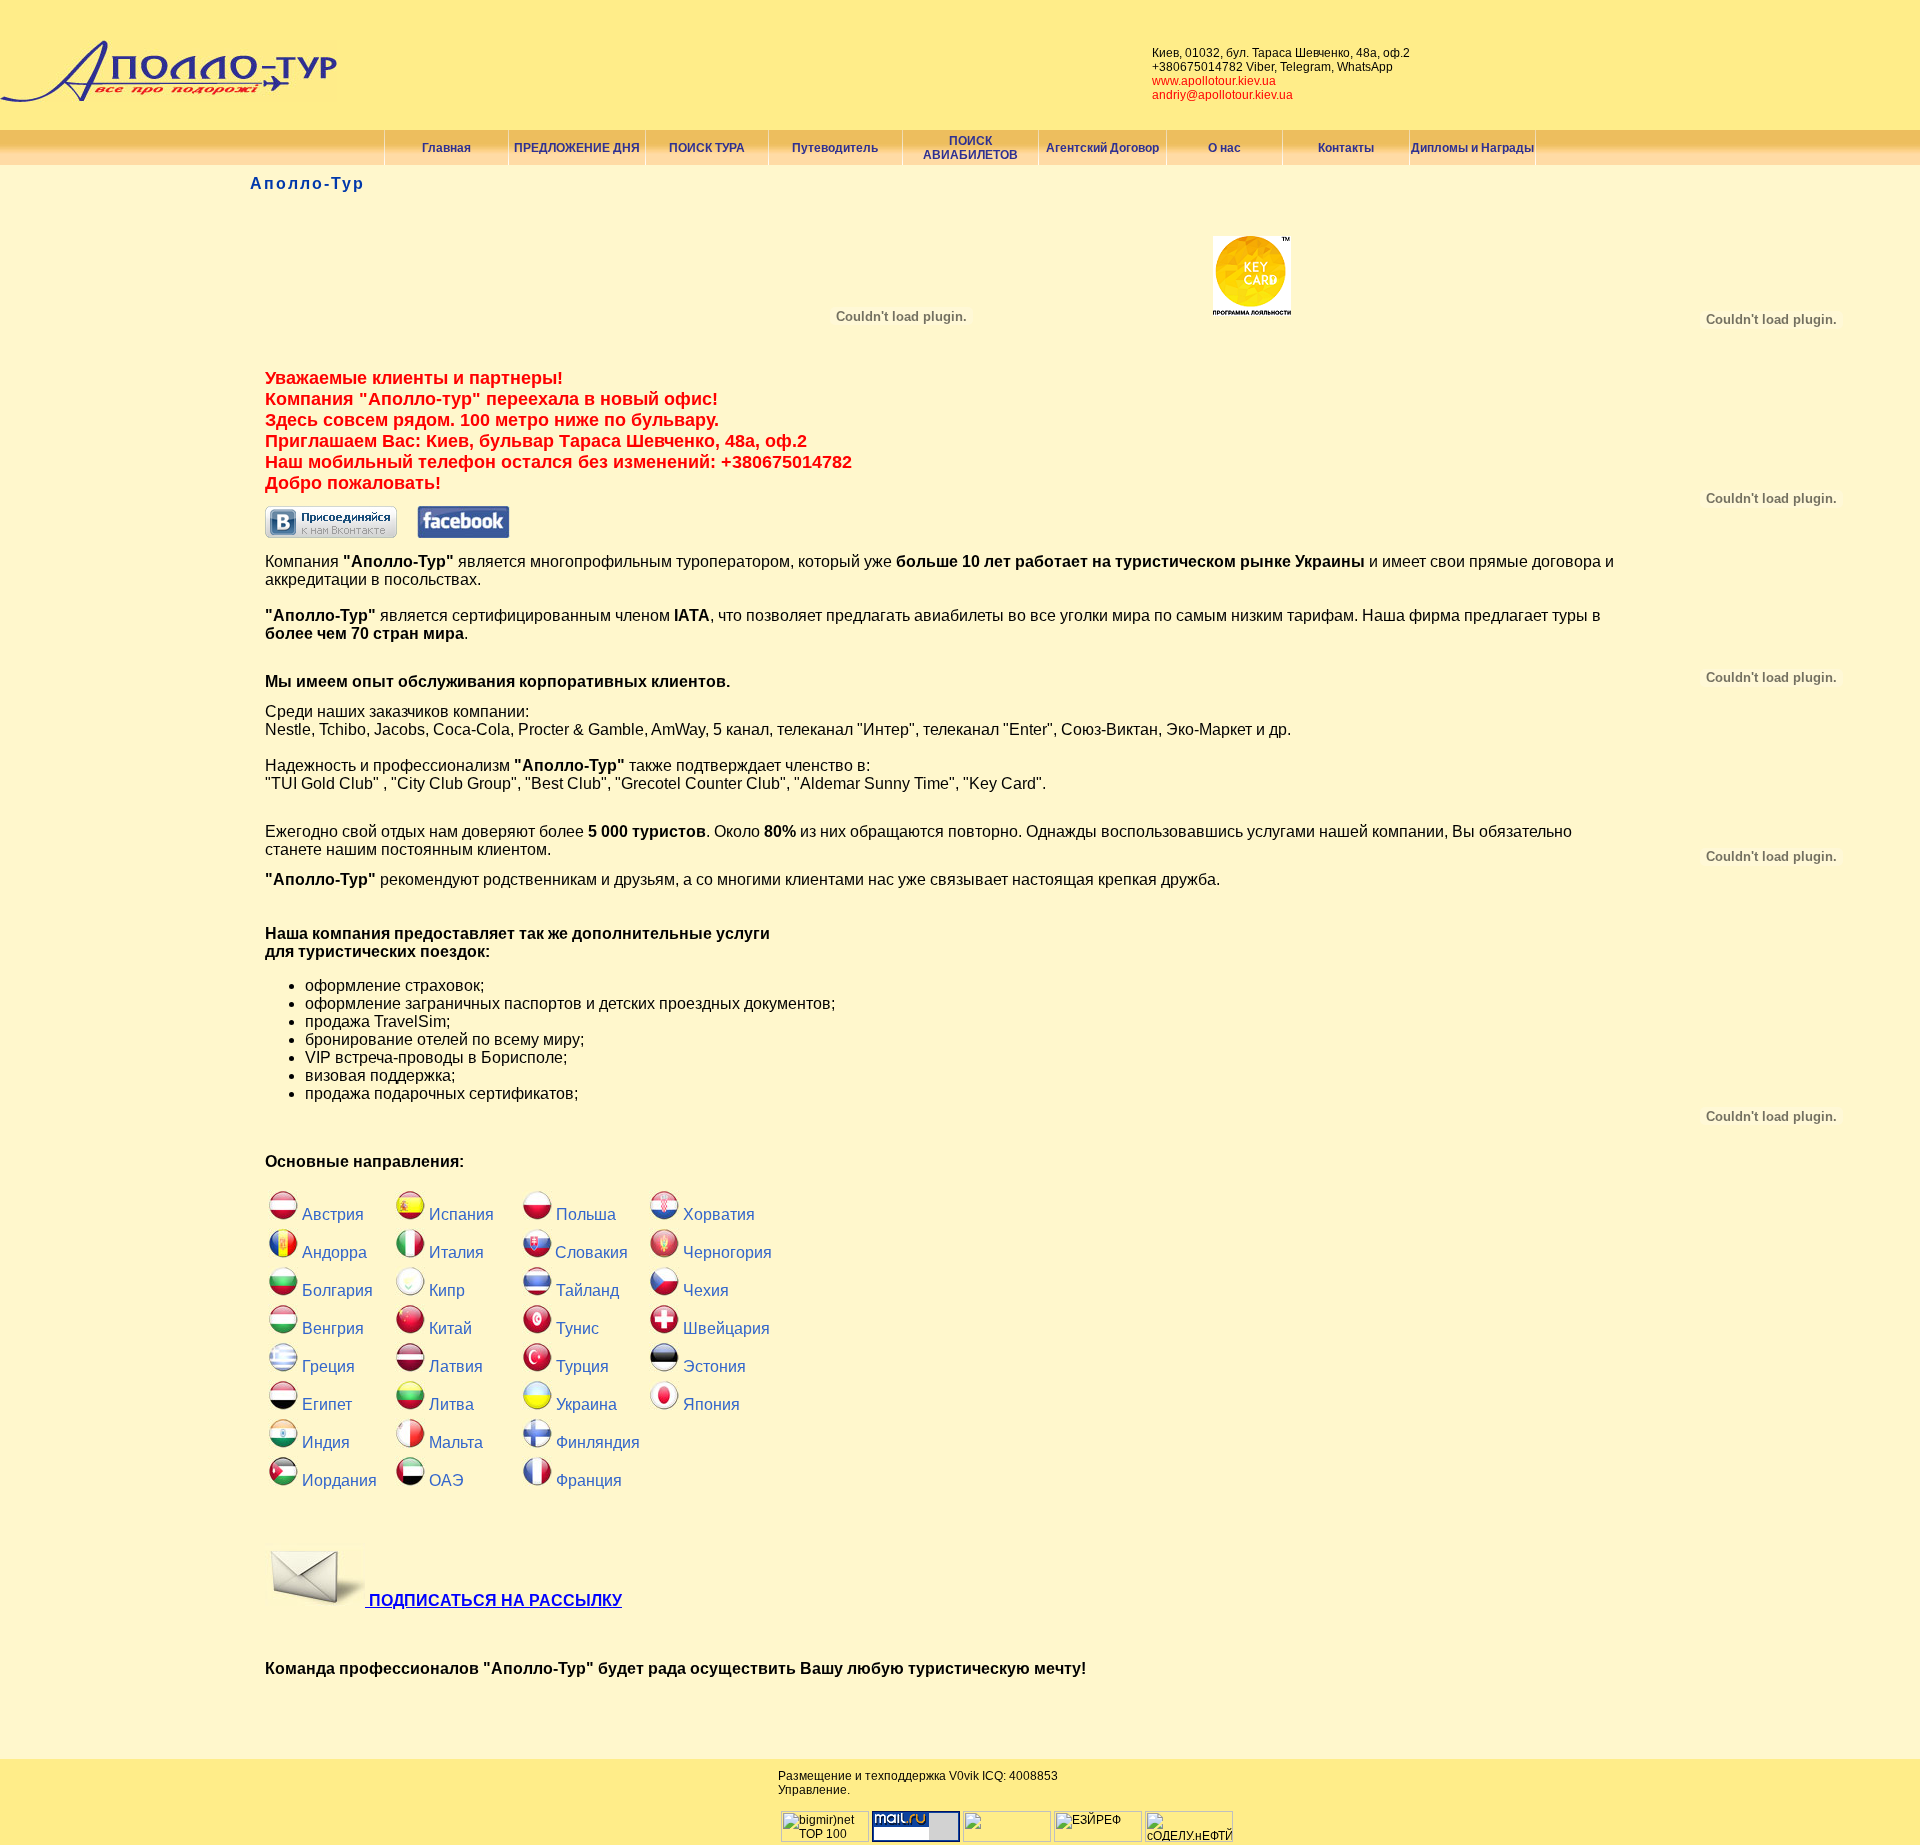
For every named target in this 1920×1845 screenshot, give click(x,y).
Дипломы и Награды (1472, 148)
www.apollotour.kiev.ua (1214, 81)
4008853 (1033, 1776)
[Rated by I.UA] (1007, 1838)
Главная (446, 148)
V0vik (964, 1776)
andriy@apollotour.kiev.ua (1222, 95)
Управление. (814, 1790)
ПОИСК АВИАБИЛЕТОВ (970, 148)
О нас (1224, 148)
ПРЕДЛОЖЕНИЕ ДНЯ (577, 148)
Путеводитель (835, 148)
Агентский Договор (1102, 148)
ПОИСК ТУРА (707, 148)
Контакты (1346, 148)
